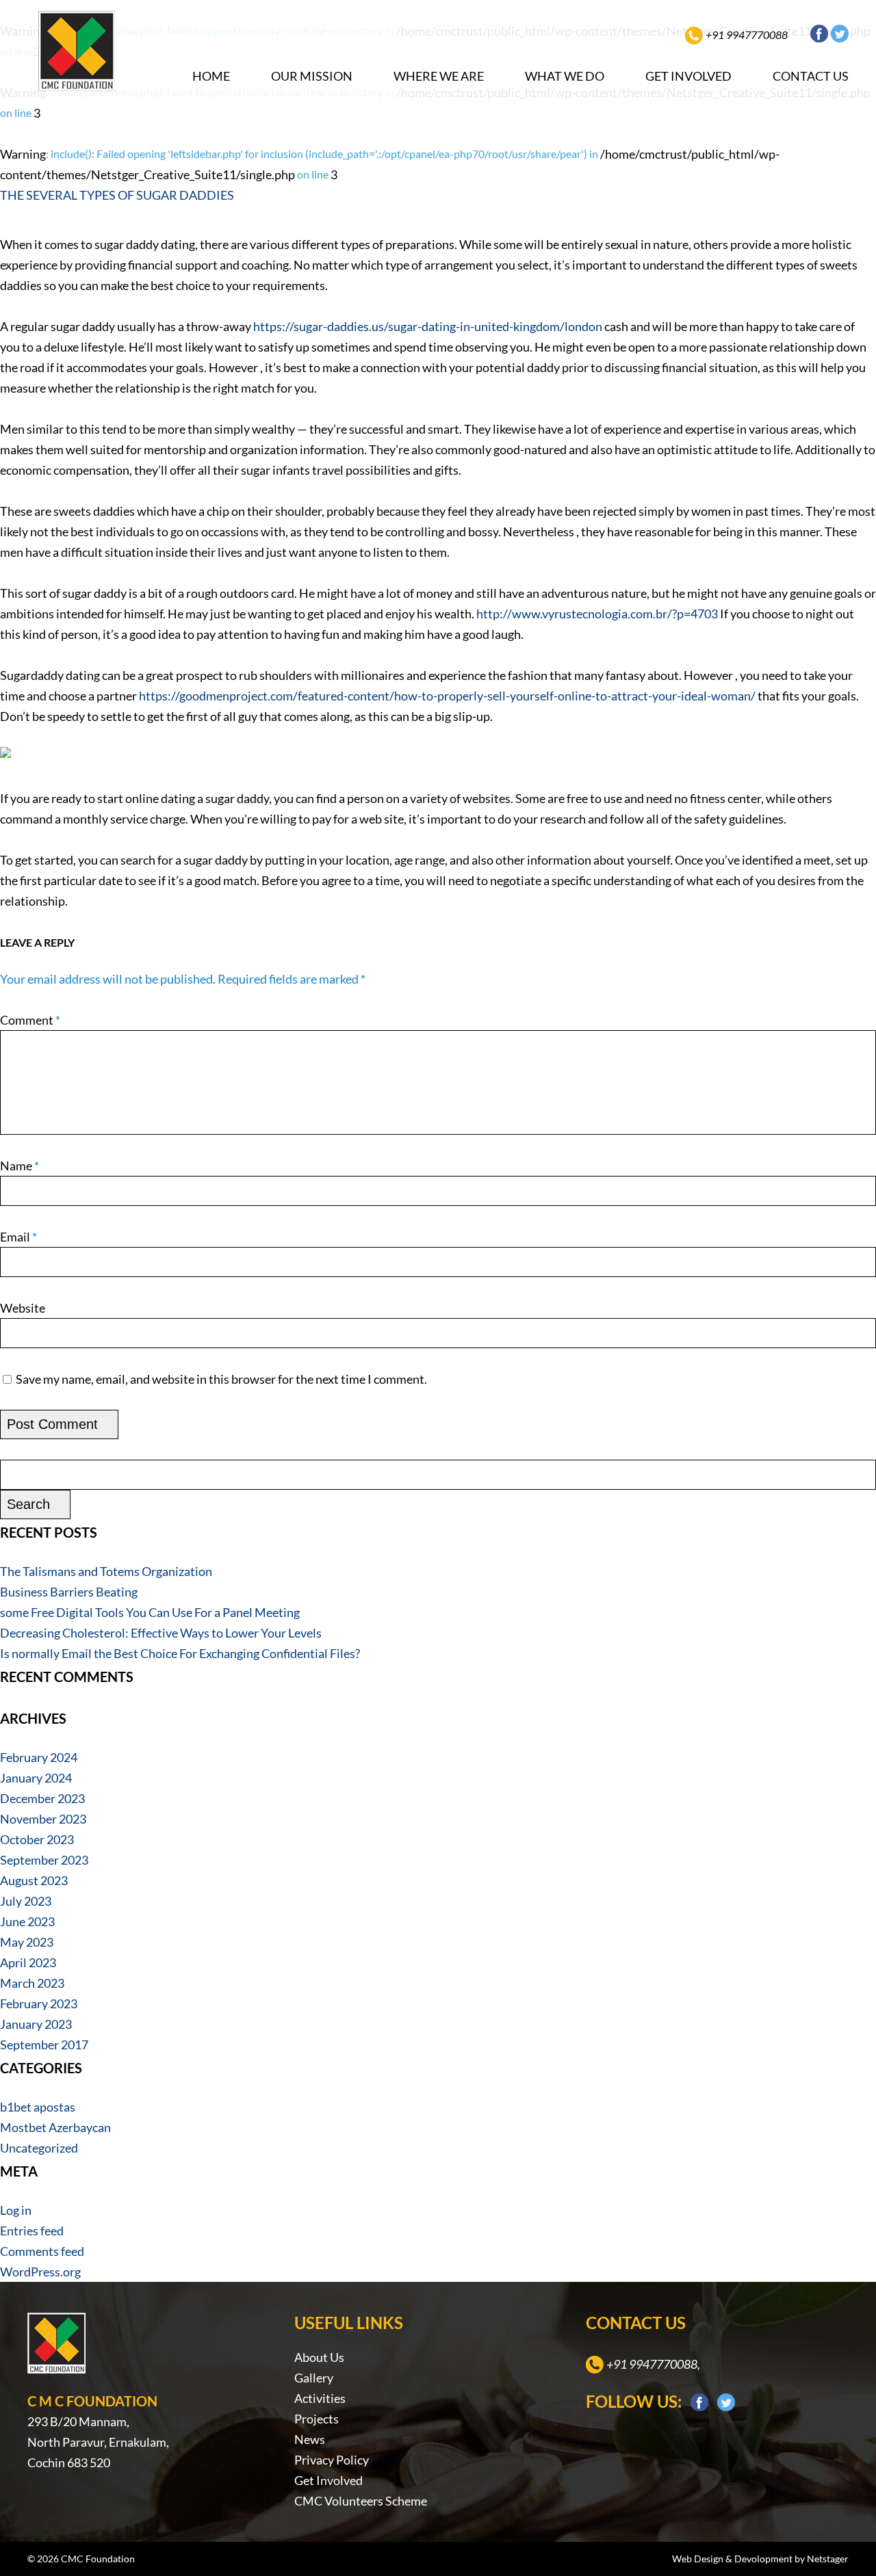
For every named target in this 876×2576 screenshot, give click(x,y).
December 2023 (42, 1798)
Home (211, 76)
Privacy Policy (332, 2460)
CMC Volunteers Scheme (361, 2501)
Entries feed (32, 2231)
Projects (317, 2419)
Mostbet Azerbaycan (55, 2127)
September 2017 (44, 2045)
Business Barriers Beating (69, 1592)
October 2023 (37, 1839)
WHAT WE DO (565, 76)
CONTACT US (811, 76)
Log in (16, 2210)
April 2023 (28, 1962)
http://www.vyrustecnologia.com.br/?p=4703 (597, 614)
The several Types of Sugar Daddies (117, 195)
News (310, 2439)
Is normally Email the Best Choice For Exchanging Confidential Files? (180, 1653)
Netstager (828, 2559)
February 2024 (39, 1757)
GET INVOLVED (688, 76)
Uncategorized (39, 2148)
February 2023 (39, 2003)
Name (20, 1166)
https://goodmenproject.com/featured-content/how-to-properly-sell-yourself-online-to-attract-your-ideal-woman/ (447, 696)
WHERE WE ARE (439, 76)
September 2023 (44, 1860)
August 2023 (34, 1880)
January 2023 (36, 2024)
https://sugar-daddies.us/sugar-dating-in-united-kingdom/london (428, 326)
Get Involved (328, 2480)
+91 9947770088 (747, 35)
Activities (320, 2398)
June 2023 (27, 1921)
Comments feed (42, 2251)
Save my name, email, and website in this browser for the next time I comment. (221, 1379)
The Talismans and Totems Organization (106, 1571)
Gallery (314, 2378)
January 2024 (36, 1778)
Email (18, 1237)
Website (23, 1308)
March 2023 (32, 1983)
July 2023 (26, 1901)
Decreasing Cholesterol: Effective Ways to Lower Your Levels (161, 1633)
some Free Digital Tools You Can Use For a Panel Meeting (150, 1612)
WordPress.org (40, 2272)
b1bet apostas (38, 2107)
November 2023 (43, 1819)
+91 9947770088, (653, 2364)
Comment (30, 1020)
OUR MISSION (312, 76)
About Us (319, 2357)
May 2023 (27, 1942)
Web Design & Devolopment (732, 2559)
